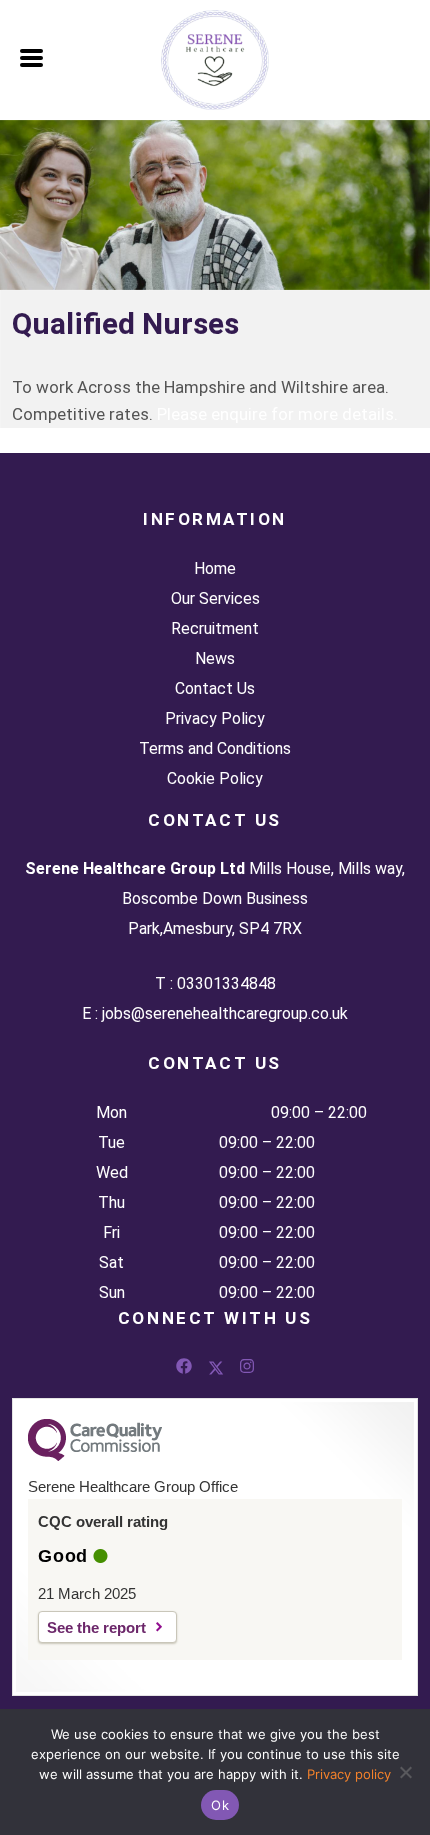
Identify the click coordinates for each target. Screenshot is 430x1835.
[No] (405, 1772)
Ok (220, 1805)
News (215, 658)
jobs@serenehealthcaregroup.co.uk (225, 1013)
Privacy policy (349, 1774)
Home (215, 568)
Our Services (215, 598)
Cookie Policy (215, 778)
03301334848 (226, 983)
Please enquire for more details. (277, 414)
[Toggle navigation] (32, 56)
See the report (96, 1627)
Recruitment (215, 628)
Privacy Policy (215, 718)
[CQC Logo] (95, 1456)
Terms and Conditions (215, 748)
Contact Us (215, 688)
